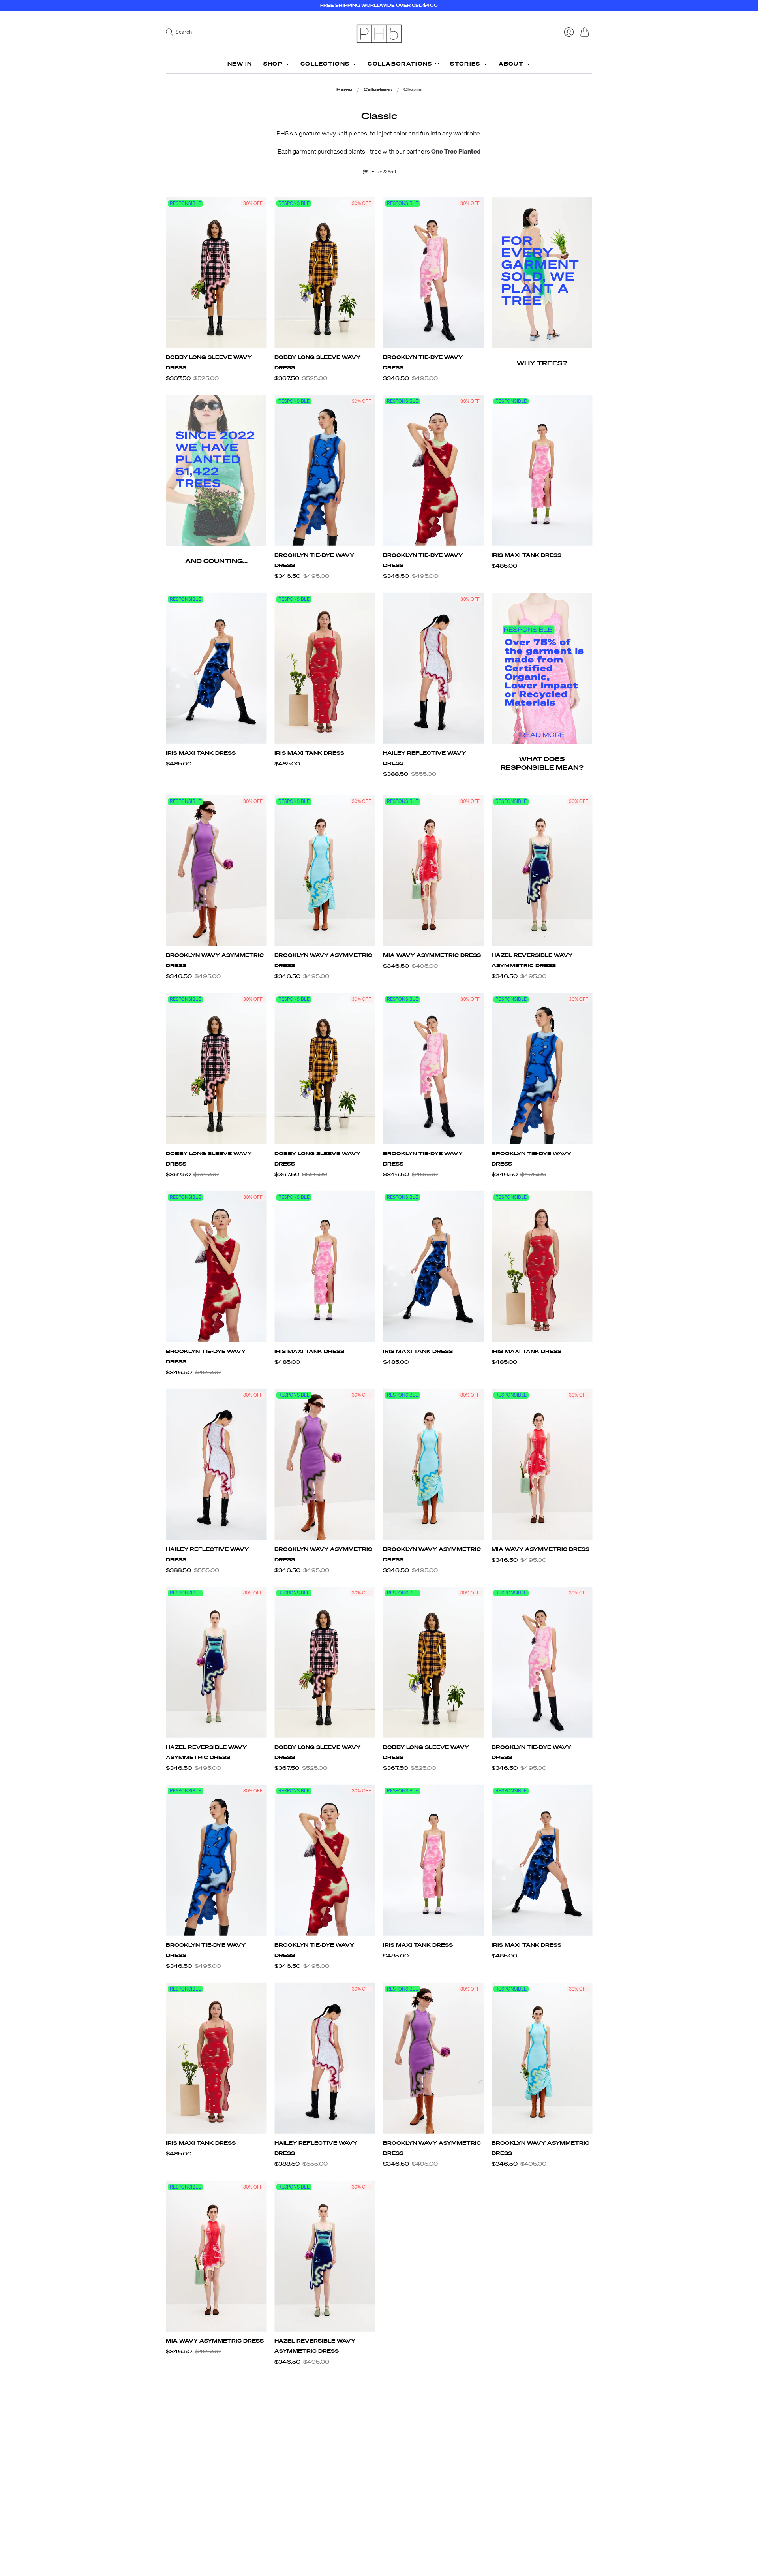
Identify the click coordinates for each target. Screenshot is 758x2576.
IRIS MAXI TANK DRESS (526, 555)
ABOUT (511, 64)
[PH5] (379, 34)
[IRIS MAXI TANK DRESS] (542, 471)
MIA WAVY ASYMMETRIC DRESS (432, 955)
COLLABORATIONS (400, 64)
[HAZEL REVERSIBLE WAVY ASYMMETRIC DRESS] (542, 871)
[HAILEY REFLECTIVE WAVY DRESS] (433, 668)
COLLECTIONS (325, 64)
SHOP (273, 64)
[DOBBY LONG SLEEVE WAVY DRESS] (216, 273)
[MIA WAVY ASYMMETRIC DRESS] (433, 871)
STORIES (465, 64)
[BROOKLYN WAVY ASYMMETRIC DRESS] (216, 871)
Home (344, 90)
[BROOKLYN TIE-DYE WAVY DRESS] (433, 273)
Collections (378, 90)
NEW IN (240, 64)
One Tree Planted (456, 151)
